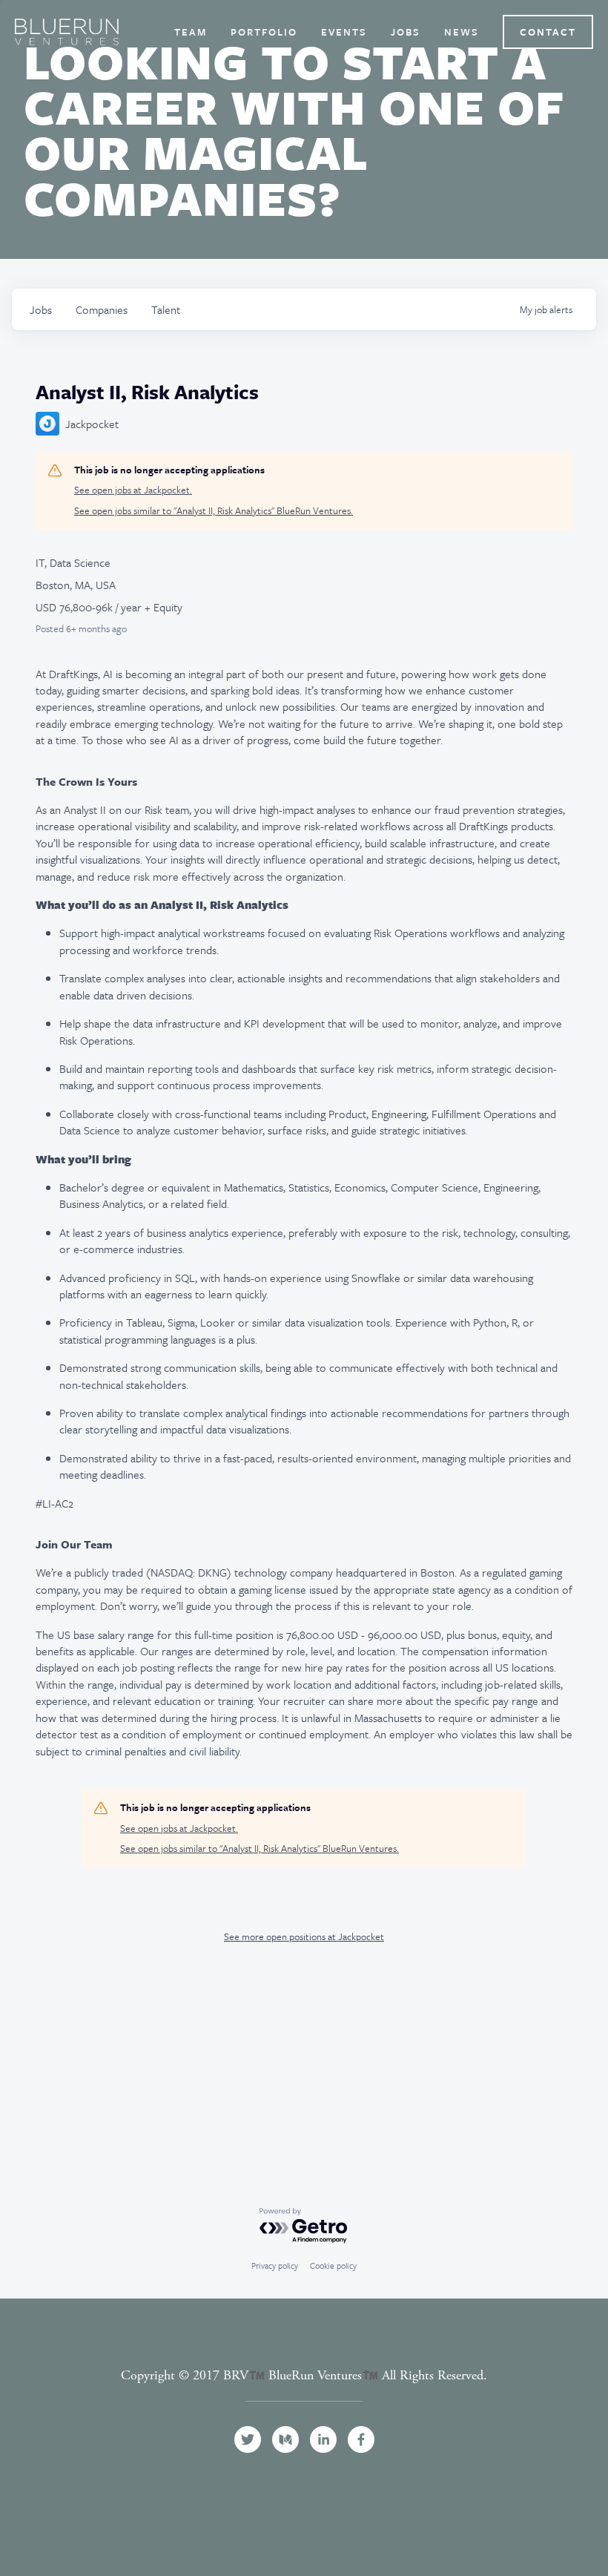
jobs (41, 309)
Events (344, 32)
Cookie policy (333, 2265)
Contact (548, 32)
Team (191, 32)
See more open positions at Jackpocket (304, 1936)
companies (102, 309)
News (462, 32)
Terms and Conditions (304, 2392)
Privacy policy (275, 2265)
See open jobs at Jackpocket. (133, 490)
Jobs (406, 32)
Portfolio (264, 32)
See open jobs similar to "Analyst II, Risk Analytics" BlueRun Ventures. (214, 511)
